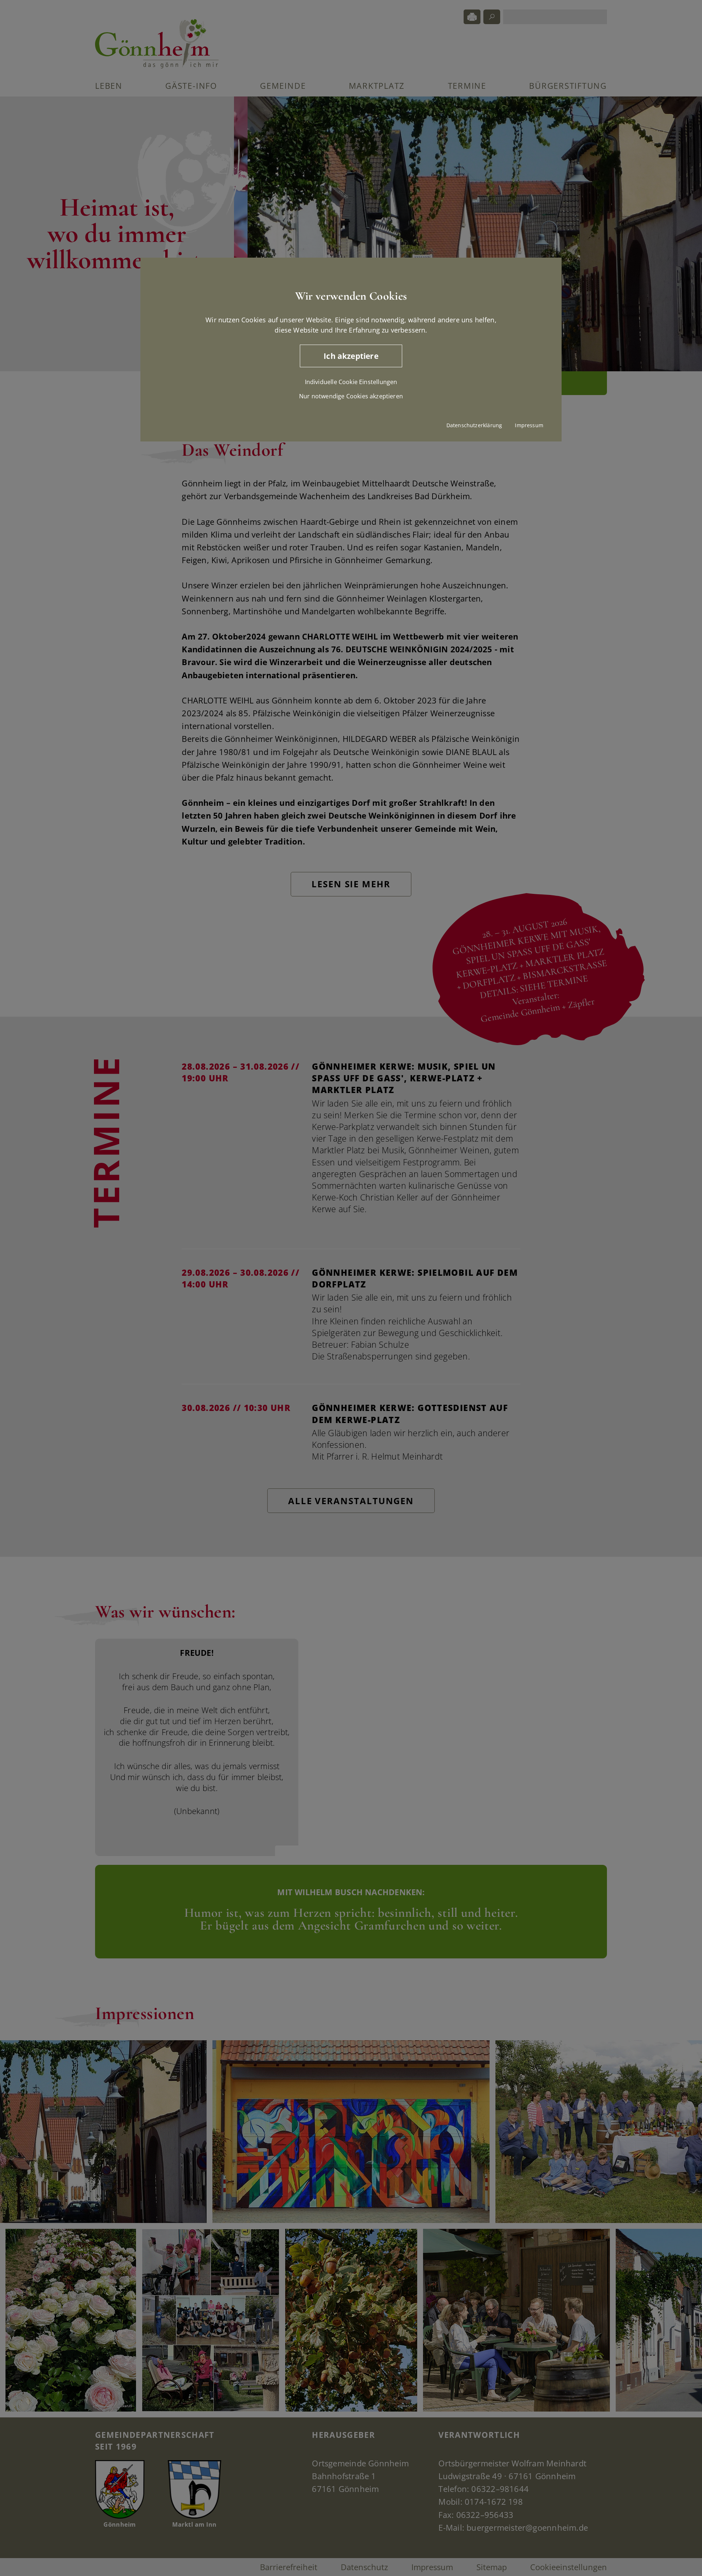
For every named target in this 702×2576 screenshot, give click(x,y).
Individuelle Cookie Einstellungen (351, 382)
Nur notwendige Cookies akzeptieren (351, 396)
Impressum (529, 425)
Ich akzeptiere (351, 356)
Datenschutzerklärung (474, 425)
